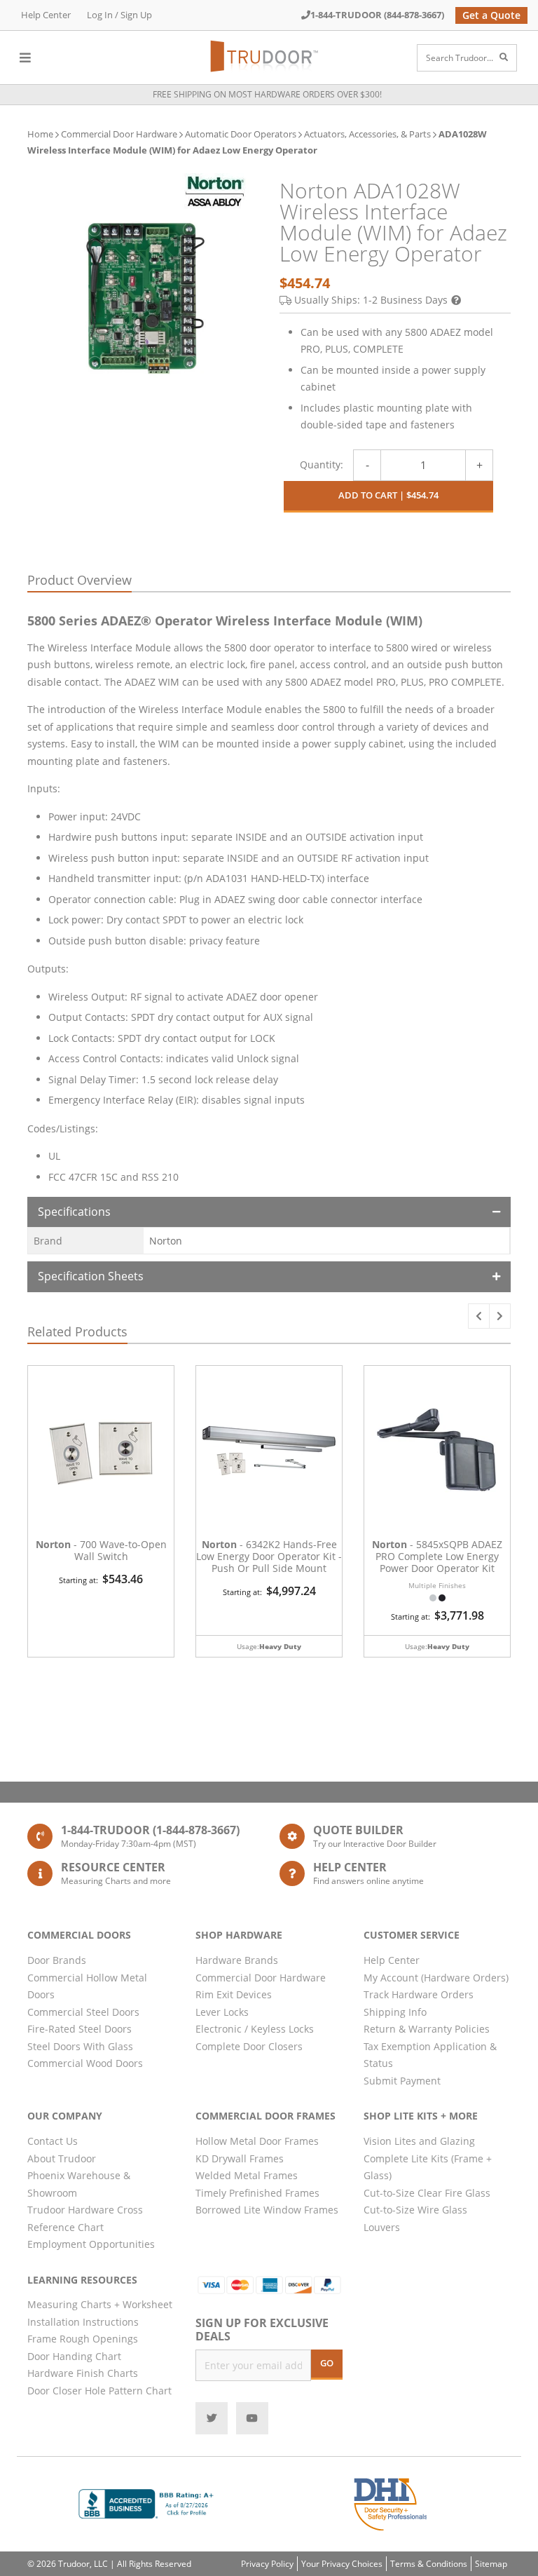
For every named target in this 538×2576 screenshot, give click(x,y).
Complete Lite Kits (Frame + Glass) (428, 2167)
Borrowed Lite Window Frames (267, 2210)
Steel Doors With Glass (80, 2046)
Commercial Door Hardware (119, 134)
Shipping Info (395, 2012)
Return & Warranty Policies (427, 2029)
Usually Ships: (371, 300)
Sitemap (491, 2564)
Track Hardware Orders (419, 1994)
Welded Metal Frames (247, 2175)
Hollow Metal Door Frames (257, 2141)
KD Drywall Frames (240, 2158)
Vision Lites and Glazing (419, 2141)
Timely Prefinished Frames (257, 2193)
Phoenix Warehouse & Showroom (79, 2184)
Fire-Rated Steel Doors (80, 2029)
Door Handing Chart (74, 2356)
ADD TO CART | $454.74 (388, 495)
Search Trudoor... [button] (460, 58)
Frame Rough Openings (83, 2339)
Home (40, 134)
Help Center (46, 15)
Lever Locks (222, 2012)
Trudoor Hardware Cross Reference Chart (85, 2218)
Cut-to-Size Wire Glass (415, 2210)
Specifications (74, 1212)
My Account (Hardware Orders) (436, 1978)
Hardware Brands (237, 1960)
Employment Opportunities (91, 2244)
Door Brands (57, 1960)
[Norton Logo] (215, 191)
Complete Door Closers (249, 2046)
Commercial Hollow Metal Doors (87, 1986)
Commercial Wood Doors (85, 2063)
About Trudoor (62, 2158)
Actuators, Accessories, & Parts (367, 134)
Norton (166, 1241)
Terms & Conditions (429, 2564)
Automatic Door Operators (241, 134)
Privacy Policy (267, 2564)
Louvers (382, 2227)
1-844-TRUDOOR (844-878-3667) (377, 15)
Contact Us (53, 2141)
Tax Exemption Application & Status (430, 2055)
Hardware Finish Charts (83, 2373)
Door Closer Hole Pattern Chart (99, 2391)
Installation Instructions (83, 2322)
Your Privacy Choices (342, 2564)
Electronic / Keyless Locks (255, 2029)
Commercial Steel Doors (83, 2012)
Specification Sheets (91, 1276)
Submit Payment (402, 2081)
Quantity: (322, 465)
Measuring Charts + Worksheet (100, 2304)
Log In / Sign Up (119, 15)
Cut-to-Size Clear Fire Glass (427, 2193)
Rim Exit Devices (234, 1994)
